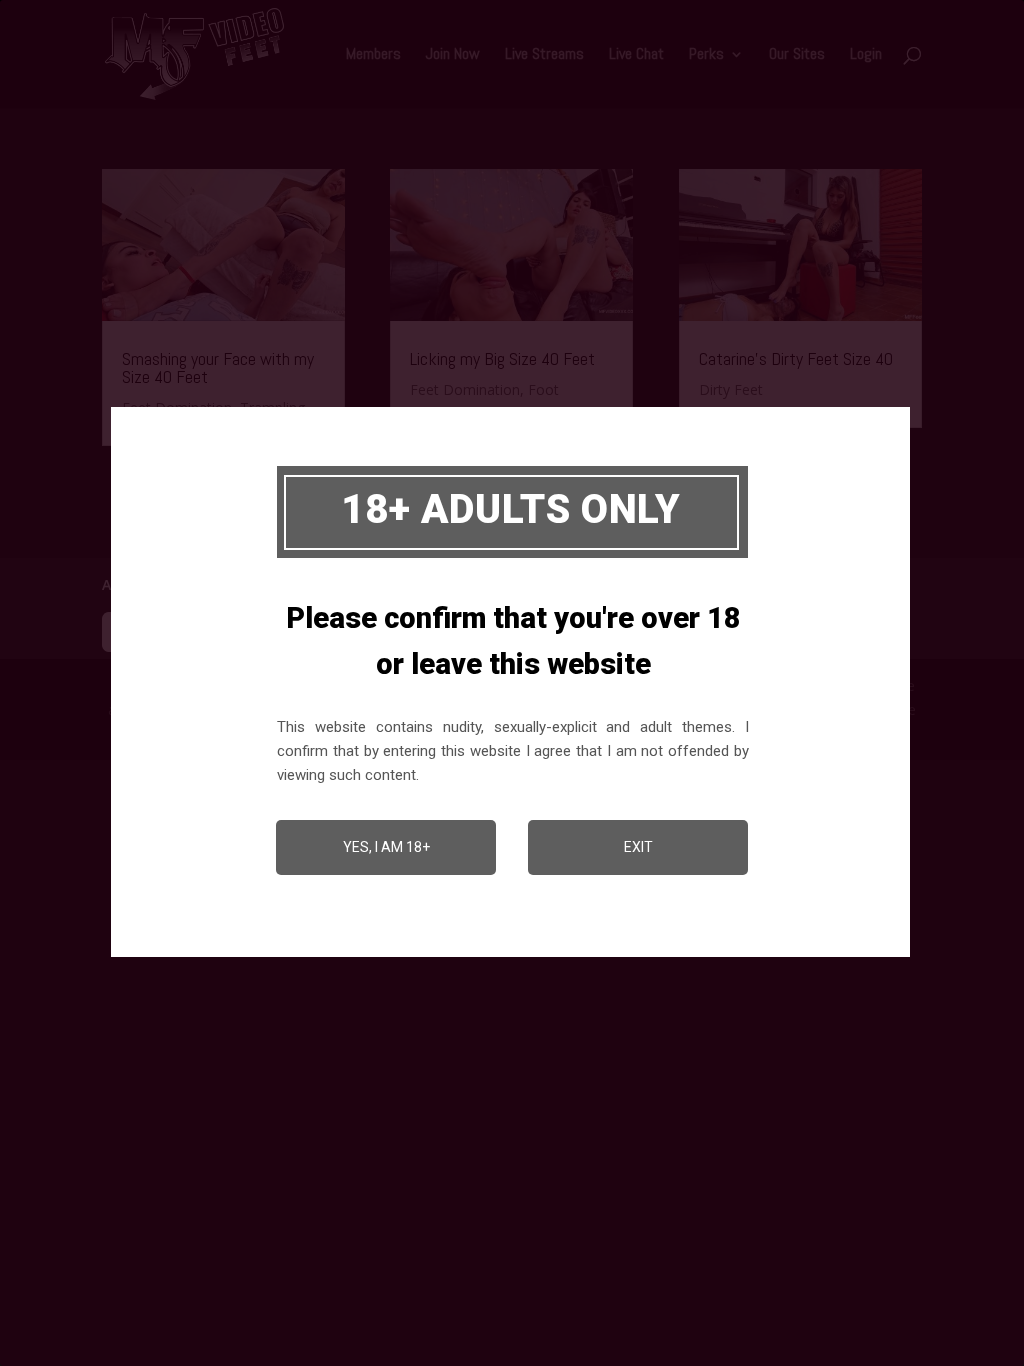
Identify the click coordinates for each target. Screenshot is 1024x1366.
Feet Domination (465, 389)
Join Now (453, 55)
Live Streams (544, 55)
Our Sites (797, 55)
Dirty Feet (731, 389)
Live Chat (636, 55)
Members (373, 55)
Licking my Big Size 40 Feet (502, 358)
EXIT (638, 847)
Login (866, 55)
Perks (706, 55)
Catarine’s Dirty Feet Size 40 (796, 358)
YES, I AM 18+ (386, 847)
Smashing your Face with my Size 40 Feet (218, 367)
